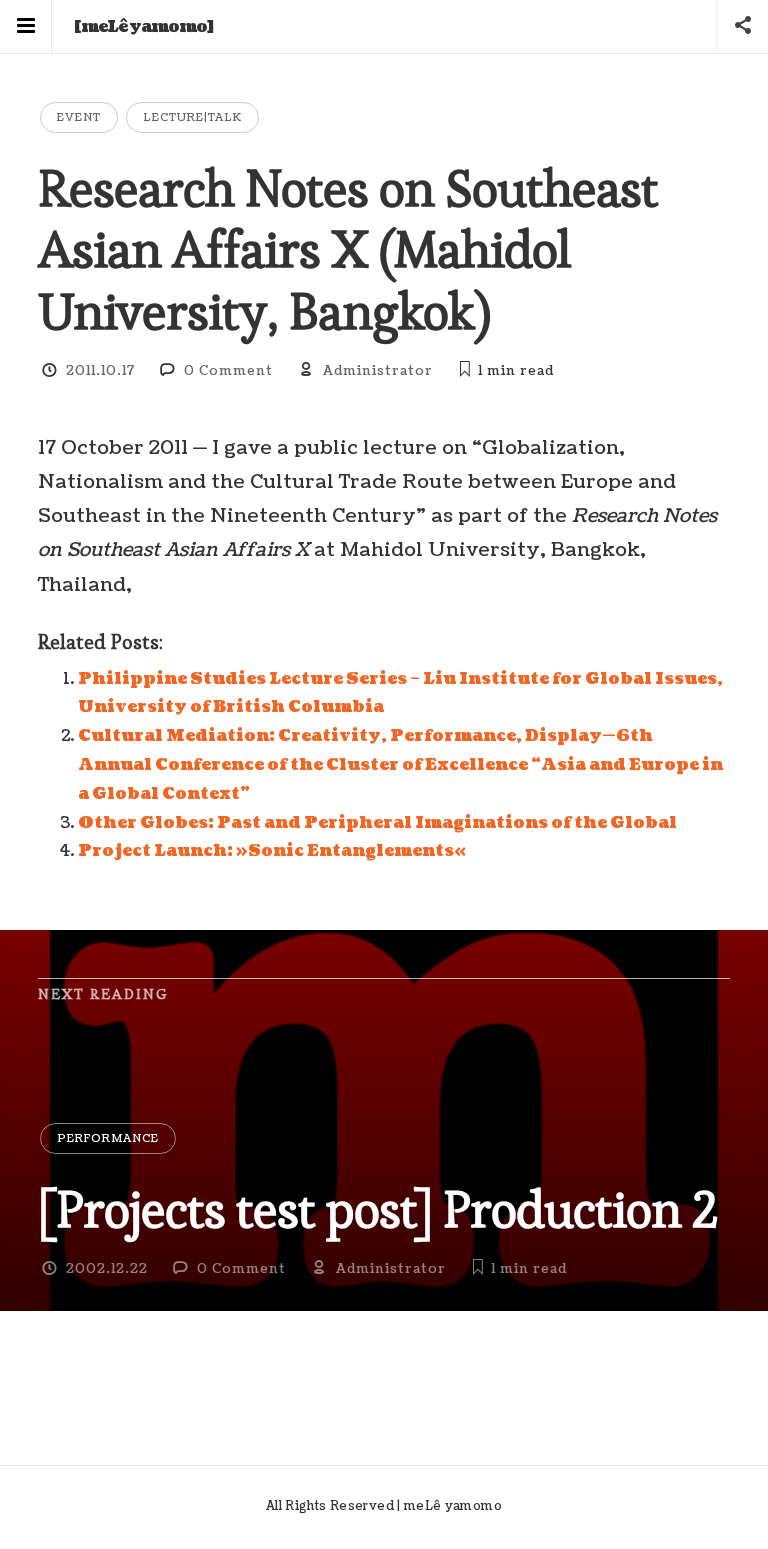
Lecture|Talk (192, 117)
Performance (108, 1138)
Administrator (378, 371)
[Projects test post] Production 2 (377, 1209)
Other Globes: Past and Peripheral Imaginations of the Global (377, 823)
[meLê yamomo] (144, 27)
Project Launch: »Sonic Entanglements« (272, 851)
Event (79, 117)
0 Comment (228, 371)
